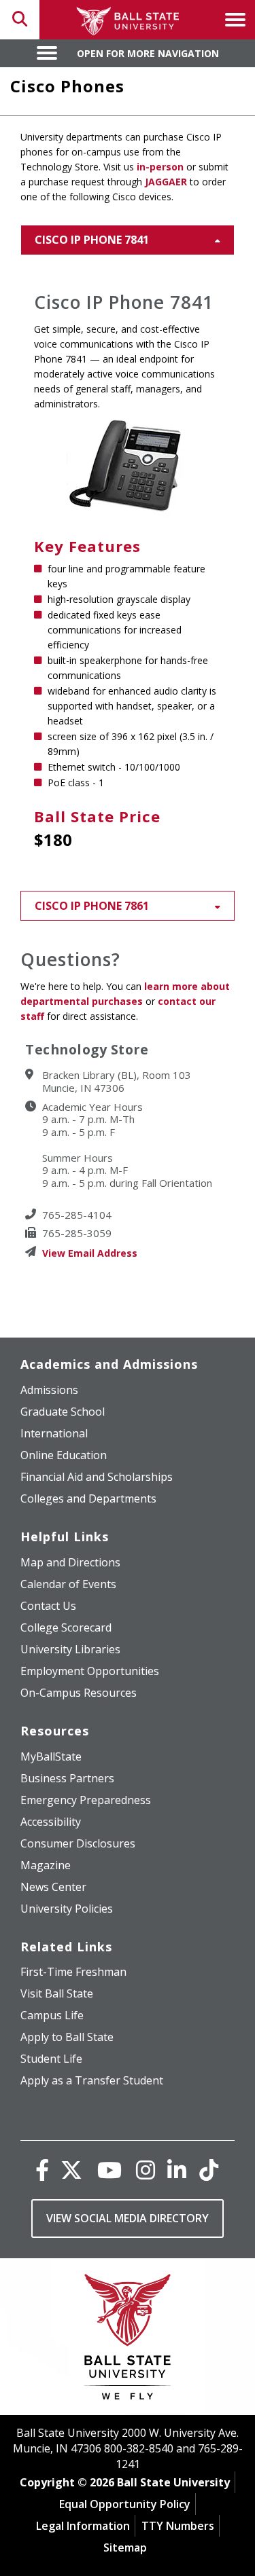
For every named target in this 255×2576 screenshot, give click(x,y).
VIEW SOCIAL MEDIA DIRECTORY (128, 2218)
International (54, 1433)
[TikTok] (209, 2170)
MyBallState (51, 1756)
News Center (53, 1887)
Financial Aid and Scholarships (97, 1477)
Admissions (49, 1390)
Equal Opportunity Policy (125, 2504)
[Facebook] (42, 2170)
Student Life (51, 2059)
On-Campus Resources (79, 1693)
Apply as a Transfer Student (92, 2080)
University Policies (67, 1909)
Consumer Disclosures (78, 1843)
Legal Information (83, 2526)
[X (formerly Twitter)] (71, 2170)
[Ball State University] (128, 2340)
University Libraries (70, 1649)
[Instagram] (146, 2170)
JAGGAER (166, 182)
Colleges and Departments (88, 1498)
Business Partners (67, 1778)
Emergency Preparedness (86, 1800)
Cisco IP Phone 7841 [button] (92, 240)
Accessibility (51, 1822)
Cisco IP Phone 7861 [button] (92, 906)
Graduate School (63, 1412)
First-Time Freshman (73, 1972)
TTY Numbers (178, 2526)
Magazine (46, 1865)
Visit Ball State (57, 1993)
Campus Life (52, 2015)
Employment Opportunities (90, 1671)
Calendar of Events (68, 1584)
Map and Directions (70, 1562)
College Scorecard (66, 1627)
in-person (160, 167)
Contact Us (48, 1606)
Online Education (64, 1455)
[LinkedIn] (177, 2170)
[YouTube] (109, 2170)
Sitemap (125, 2547)
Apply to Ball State (67, 2037)
